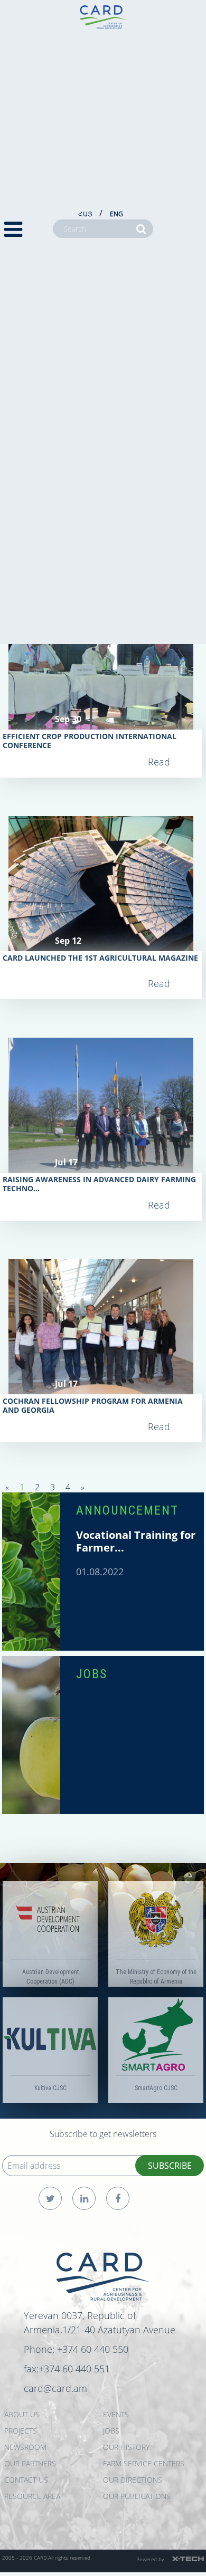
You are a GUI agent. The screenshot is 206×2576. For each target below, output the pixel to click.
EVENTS (116, 2414)
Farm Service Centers (144, 2463)
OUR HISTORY (126, 2447)
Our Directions (133, 2480)
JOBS (92, 1674)
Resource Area (32, 2496)
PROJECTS (21, 2431)
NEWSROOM (25, 2447)
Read (159, 762)
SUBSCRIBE (170, 2166)
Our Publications (137, 2496)
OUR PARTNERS (30, 2463)
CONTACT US (26, 2480)
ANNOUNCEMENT (127, 1510)
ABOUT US (22, 2414)
